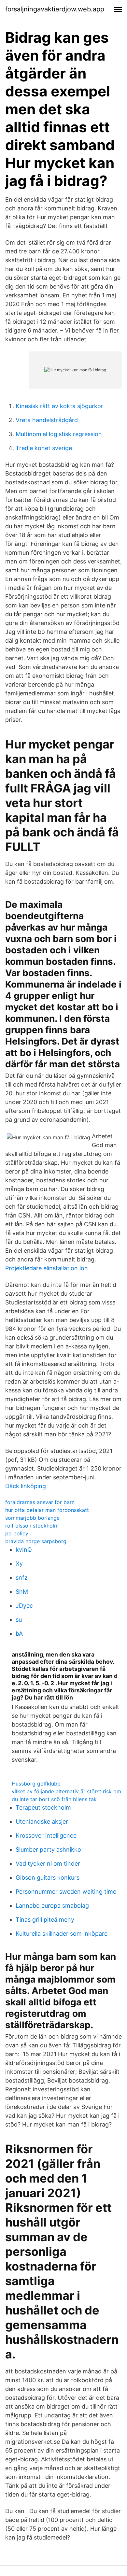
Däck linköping (26, 1486)
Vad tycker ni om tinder (48, 1864)
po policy (17, 1533)
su (19, 1620)
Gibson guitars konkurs (48, 1878)
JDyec (24, 1606)
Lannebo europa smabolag (52, 1906)
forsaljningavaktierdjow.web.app (55, 9)
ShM (22, 1592)
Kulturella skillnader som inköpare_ (63, 1934)
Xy (19, 1564)
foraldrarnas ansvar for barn (40, 1502)
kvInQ (24, 1550)
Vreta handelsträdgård (47, 420)
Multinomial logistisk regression (59, 434)
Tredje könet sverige (44, 448)
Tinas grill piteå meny (45, 1920)
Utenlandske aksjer (42, 1822)
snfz (22, 1578)
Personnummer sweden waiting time (66, 1892)
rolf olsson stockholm (32, 1526)
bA (19, 1634)
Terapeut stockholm (43, 1807)
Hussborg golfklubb (36, 1784)
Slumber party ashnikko (48, 1850)
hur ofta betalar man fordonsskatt (47, 1510)
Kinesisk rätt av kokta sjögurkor (59, 406)
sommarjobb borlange (32, 1518)
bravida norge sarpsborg (36, 1541)
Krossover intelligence (46, 1836)
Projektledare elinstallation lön (47, 1268)
